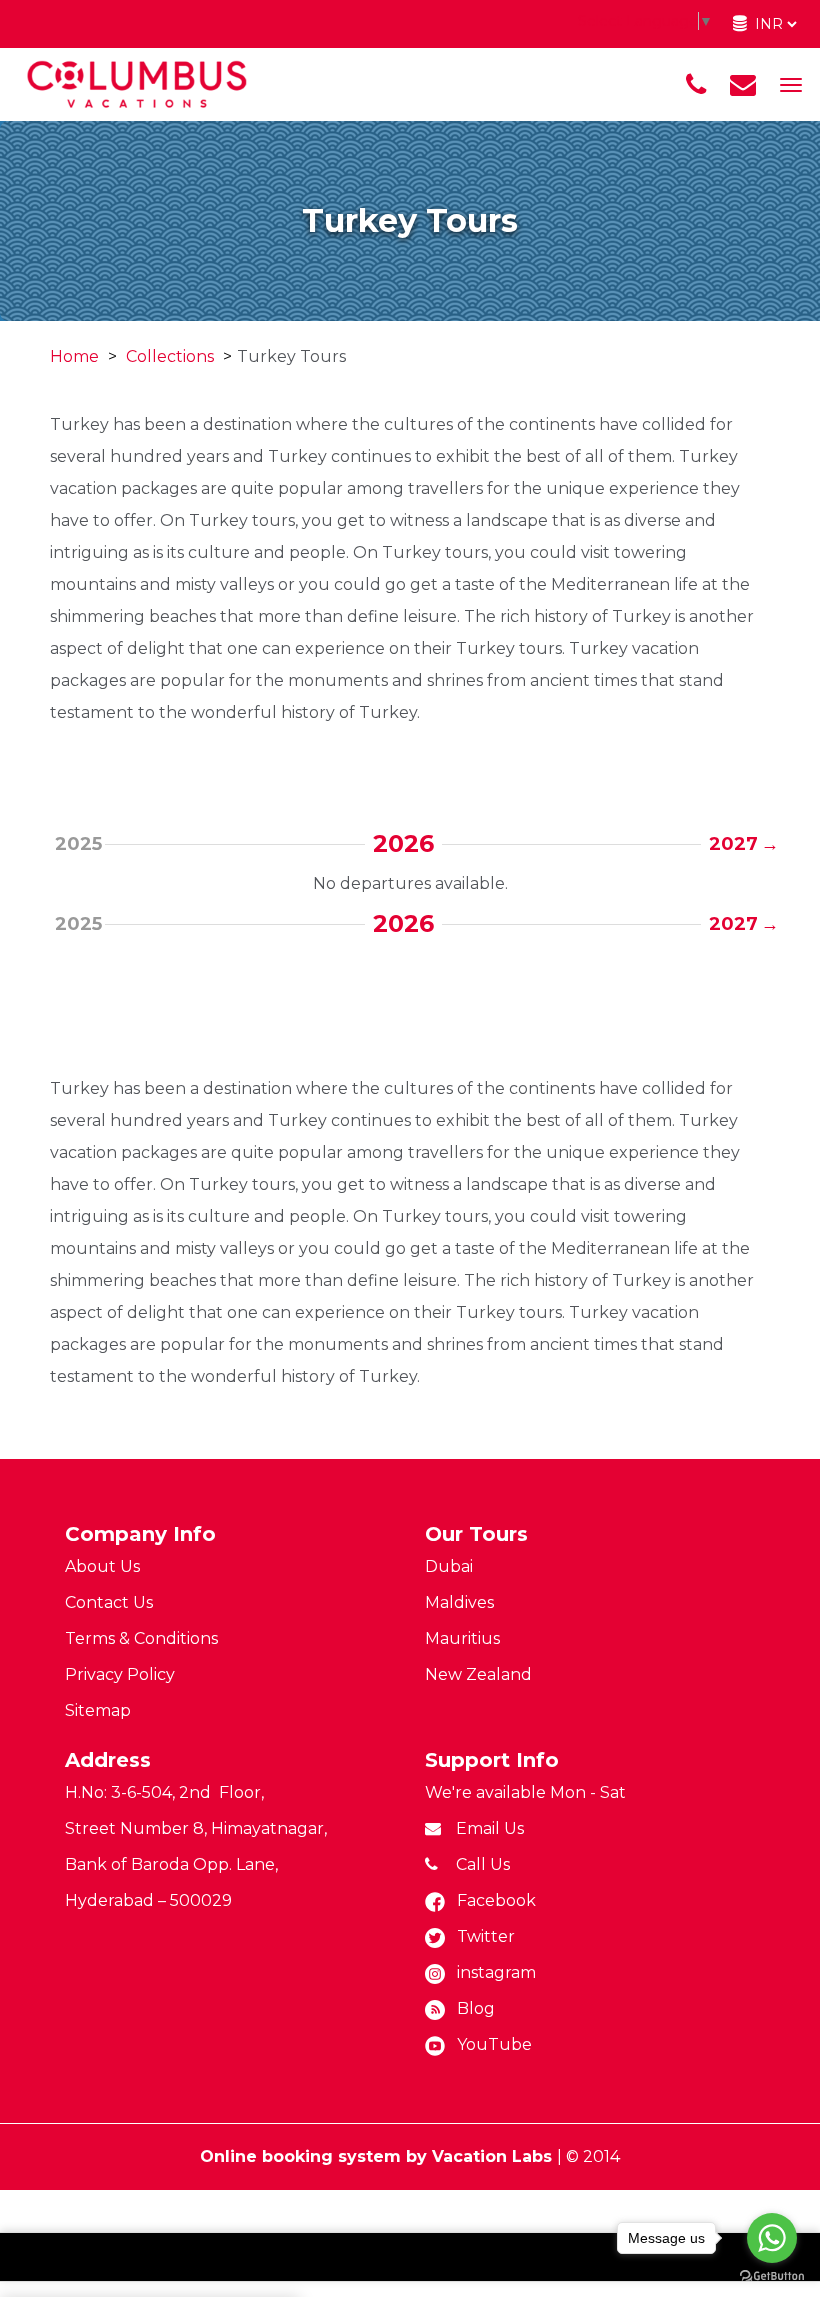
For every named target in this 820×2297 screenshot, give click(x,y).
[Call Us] (696, 85)
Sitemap (98, 1710)
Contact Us (109, 1602)
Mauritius (462, 1638)
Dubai (449, 1566)
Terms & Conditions (141, 1638)
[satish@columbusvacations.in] (743, 85)
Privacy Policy (120, 1674)
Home (74, 356)
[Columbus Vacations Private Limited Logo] (137, 83)
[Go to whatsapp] (772, 2238)
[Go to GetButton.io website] (772, 2276)
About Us (102, 1566)
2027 (737, 844)
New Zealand (478, 1674)
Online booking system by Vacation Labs (378, 2156)
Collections (170, 356)
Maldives (459, 1602)
